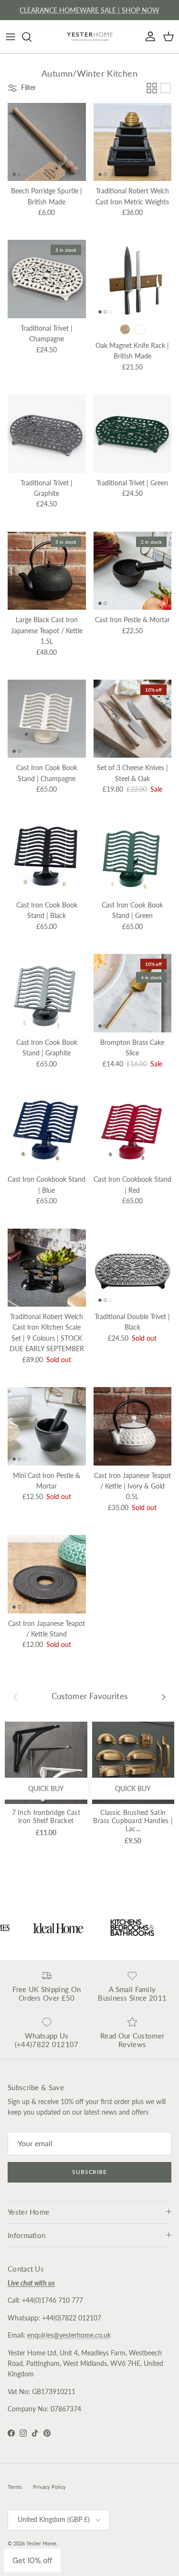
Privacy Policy (49, 2487)
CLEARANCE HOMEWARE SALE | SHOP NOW (89, 10)
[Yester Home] (90, 37)
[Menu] (11, 37)
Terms (15, 2487)
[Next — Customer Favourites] (164, 1697)
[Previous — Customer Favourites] (15, 1697)
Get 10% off (32, 2560)
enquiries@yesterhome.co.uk (69, 2335)
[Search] (32, 37)
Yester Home (41, 2543)
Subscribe (90, 2172)
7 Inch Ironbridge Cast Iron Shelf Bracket (46, 1816)
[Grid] (152, 88)
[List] (166, 88)
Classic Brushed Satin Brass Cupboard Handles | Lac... (133, 1820)
